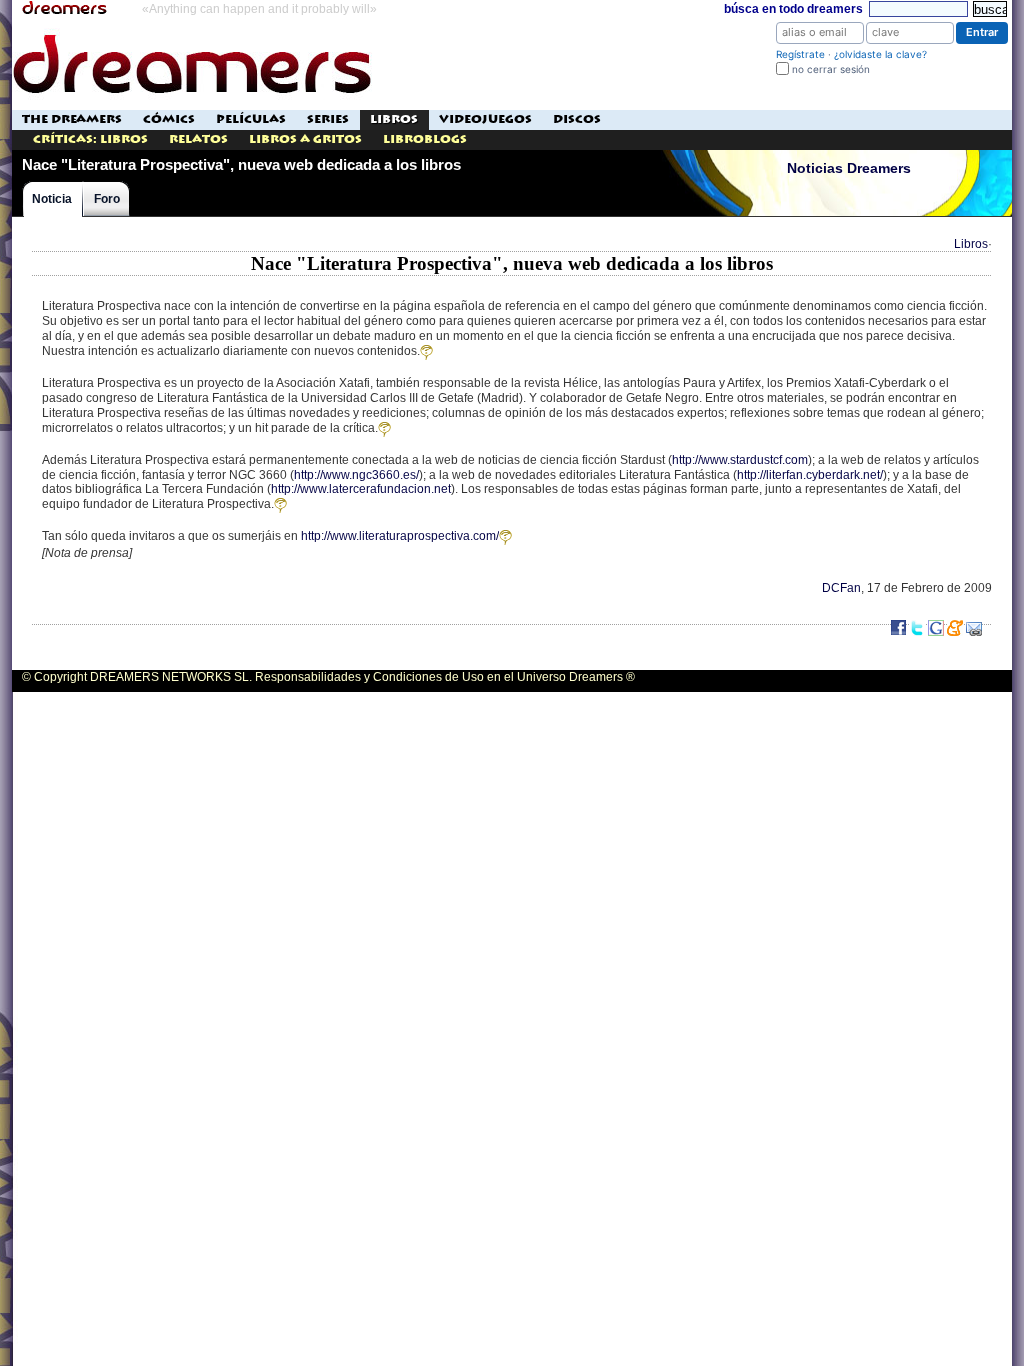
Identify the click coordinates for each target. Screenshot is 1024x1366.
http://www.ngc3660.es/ (356, 475)
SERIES (328, 119)
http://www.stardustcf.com (740, 460)
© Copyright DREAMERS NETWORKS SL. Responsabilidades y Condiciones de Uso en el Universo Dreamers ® (328, 677)
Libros (971, 244)
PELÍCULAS (251, 119)
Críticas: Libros (90, 139)
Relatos (198, 139)
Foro (107, 199)
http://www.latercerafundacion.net (361, 489)
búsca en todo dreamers (793, 9)
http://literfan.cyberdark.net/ (810, 475)
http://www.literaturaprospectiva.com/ (400, 536)
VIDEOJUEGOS (485, 119)
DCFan (841, 588)
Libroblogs (425, 139)
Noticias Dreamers (849, 168)
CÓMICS (169, 119)
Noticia (52, 199)
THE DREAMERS (72, 119)
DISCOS (577, 119)
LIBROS (394, 119)
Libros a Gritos (305, 139)
